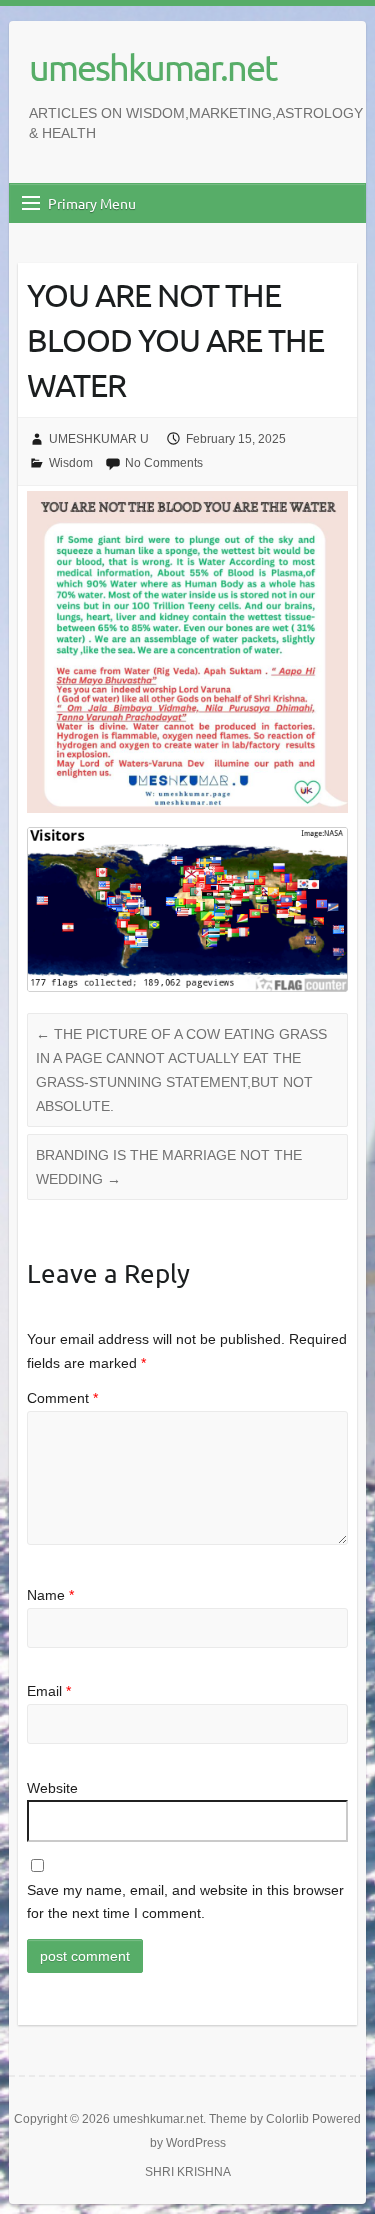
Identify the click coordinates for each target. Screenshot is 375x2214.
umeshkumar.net (152, 67)
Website (52, 1788)
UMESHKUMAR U (99, 439)
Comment (62, 1398)
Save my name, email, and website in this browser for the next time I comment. (185, 1902)
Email (49, 1691)
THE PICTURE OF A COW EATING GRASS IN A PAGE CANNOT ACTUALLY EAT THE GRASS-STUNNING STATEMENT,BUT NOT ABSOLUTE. (181, 1070)
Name (50, 1595)
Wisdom (71, 463)
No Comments (164, 463)
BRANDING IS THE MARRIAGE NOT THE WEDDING (169, 1167)
